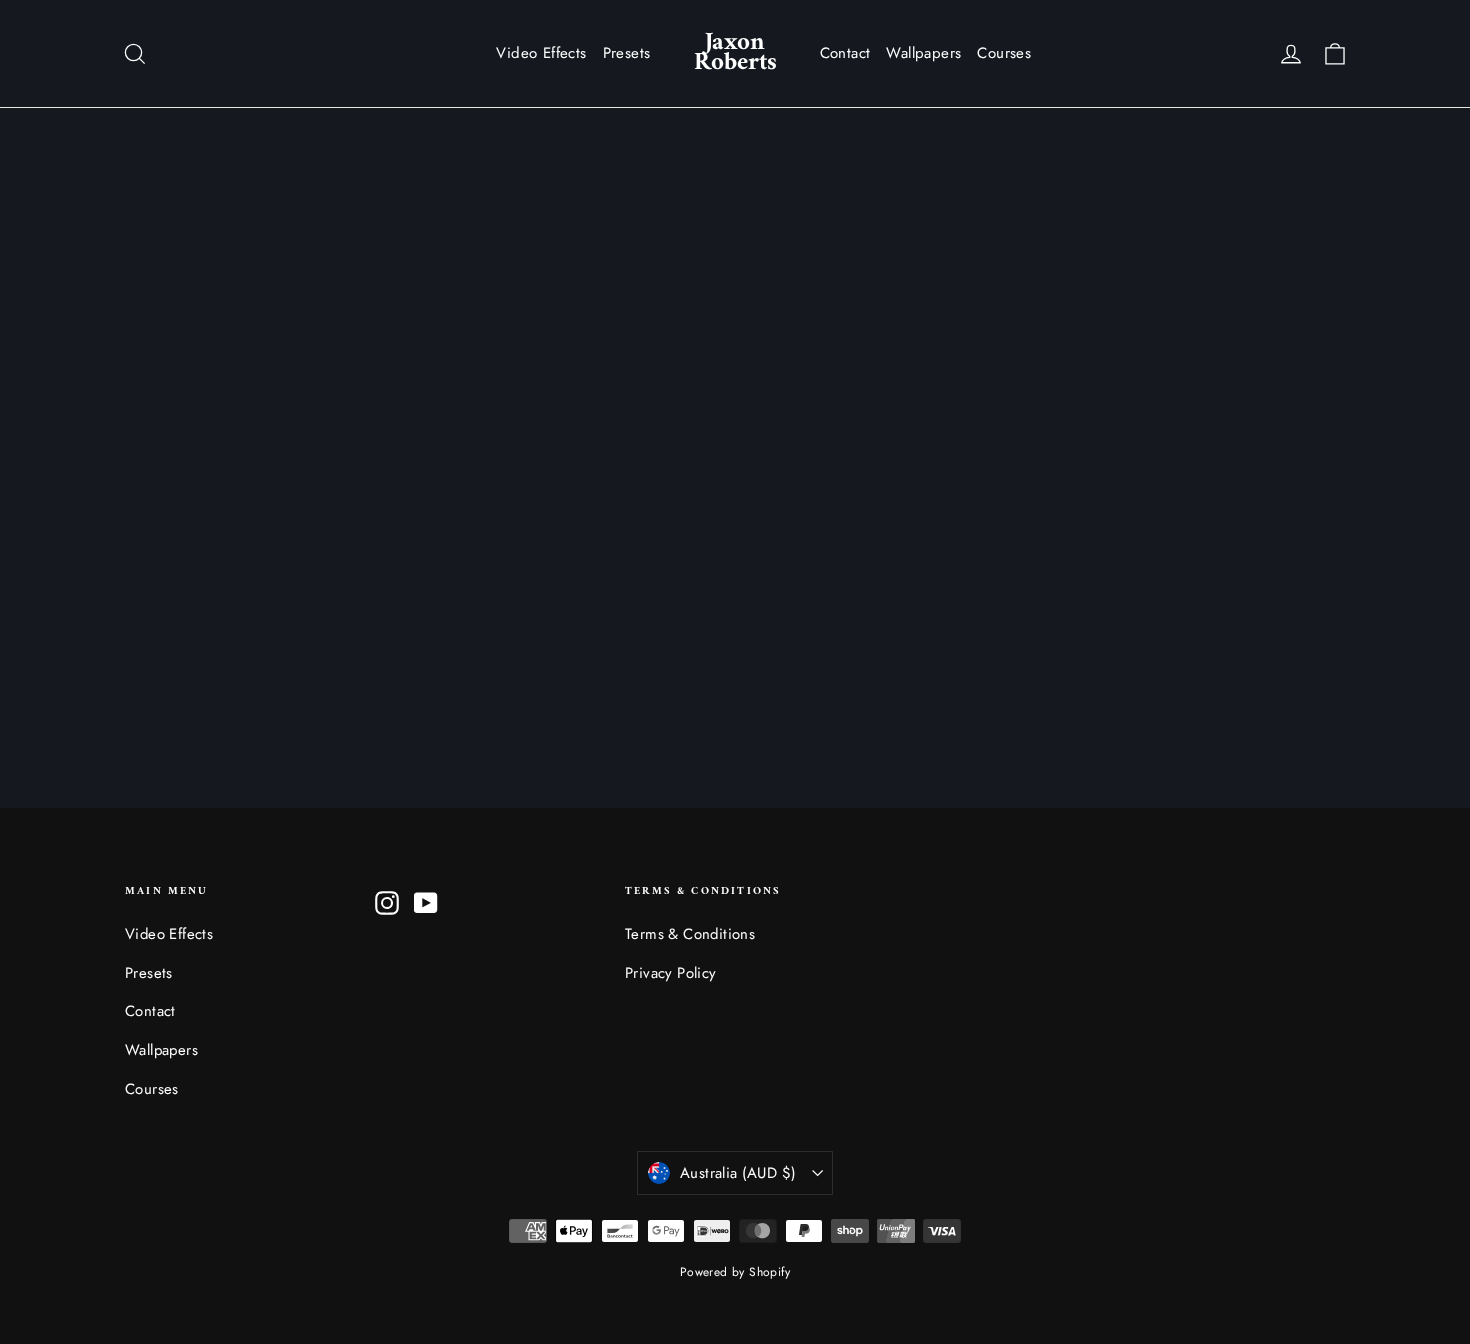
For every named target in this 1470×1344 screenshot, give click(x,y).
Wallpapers (923, 53)
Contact (845, 53)
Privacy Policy (671, 973)
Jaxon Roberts (735, 53)
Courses (1004, 53)
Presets (627, 53)
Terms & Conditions (690, 934)
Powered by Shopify (735, 1272)
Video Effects (541, 53)
